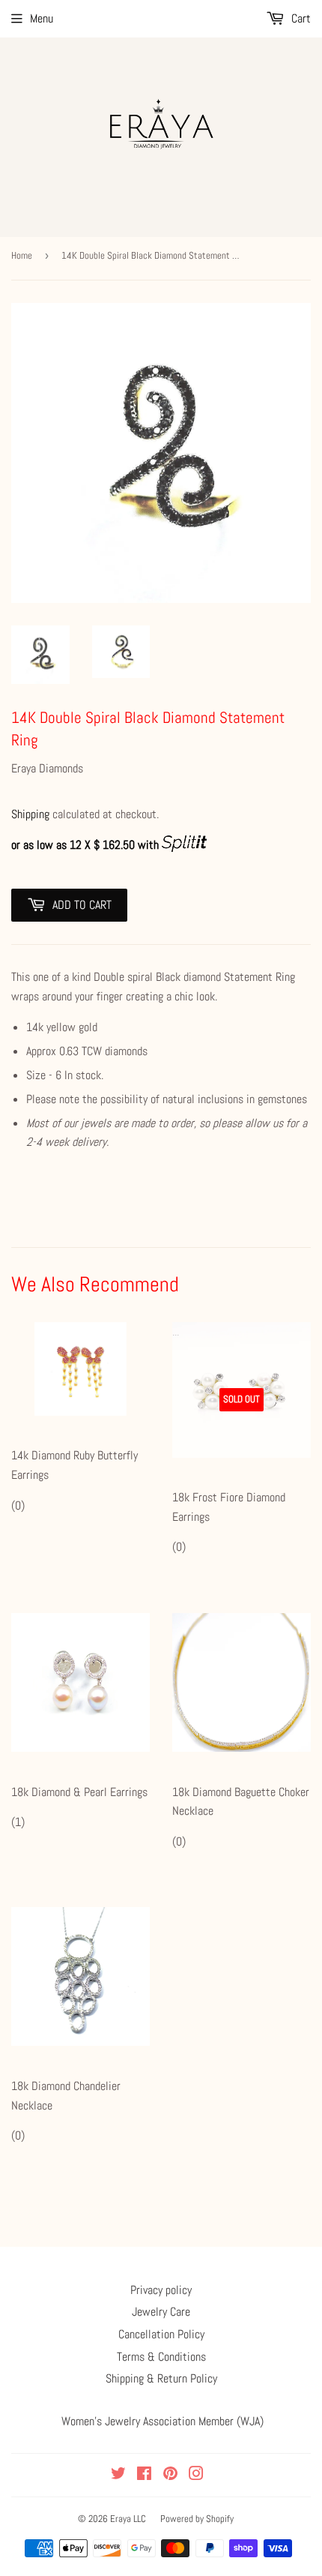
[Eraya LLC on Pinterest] (170, 2475)
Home (22, 255)
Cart (300, 18)
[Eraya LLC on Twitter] (118, 2475)
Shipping (30, 814)
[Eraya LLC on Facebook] (144, 2475)
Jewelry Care (161, 2312)
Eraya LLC (128, 2519)
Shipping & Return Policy (161, 2378)
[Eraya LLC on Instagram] (196, 2475)
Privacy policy (161, 2290)
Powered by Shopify (197, 2519)
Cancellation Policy (161, 2334)
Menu (42, 18)
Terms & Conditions (161, 2357)
